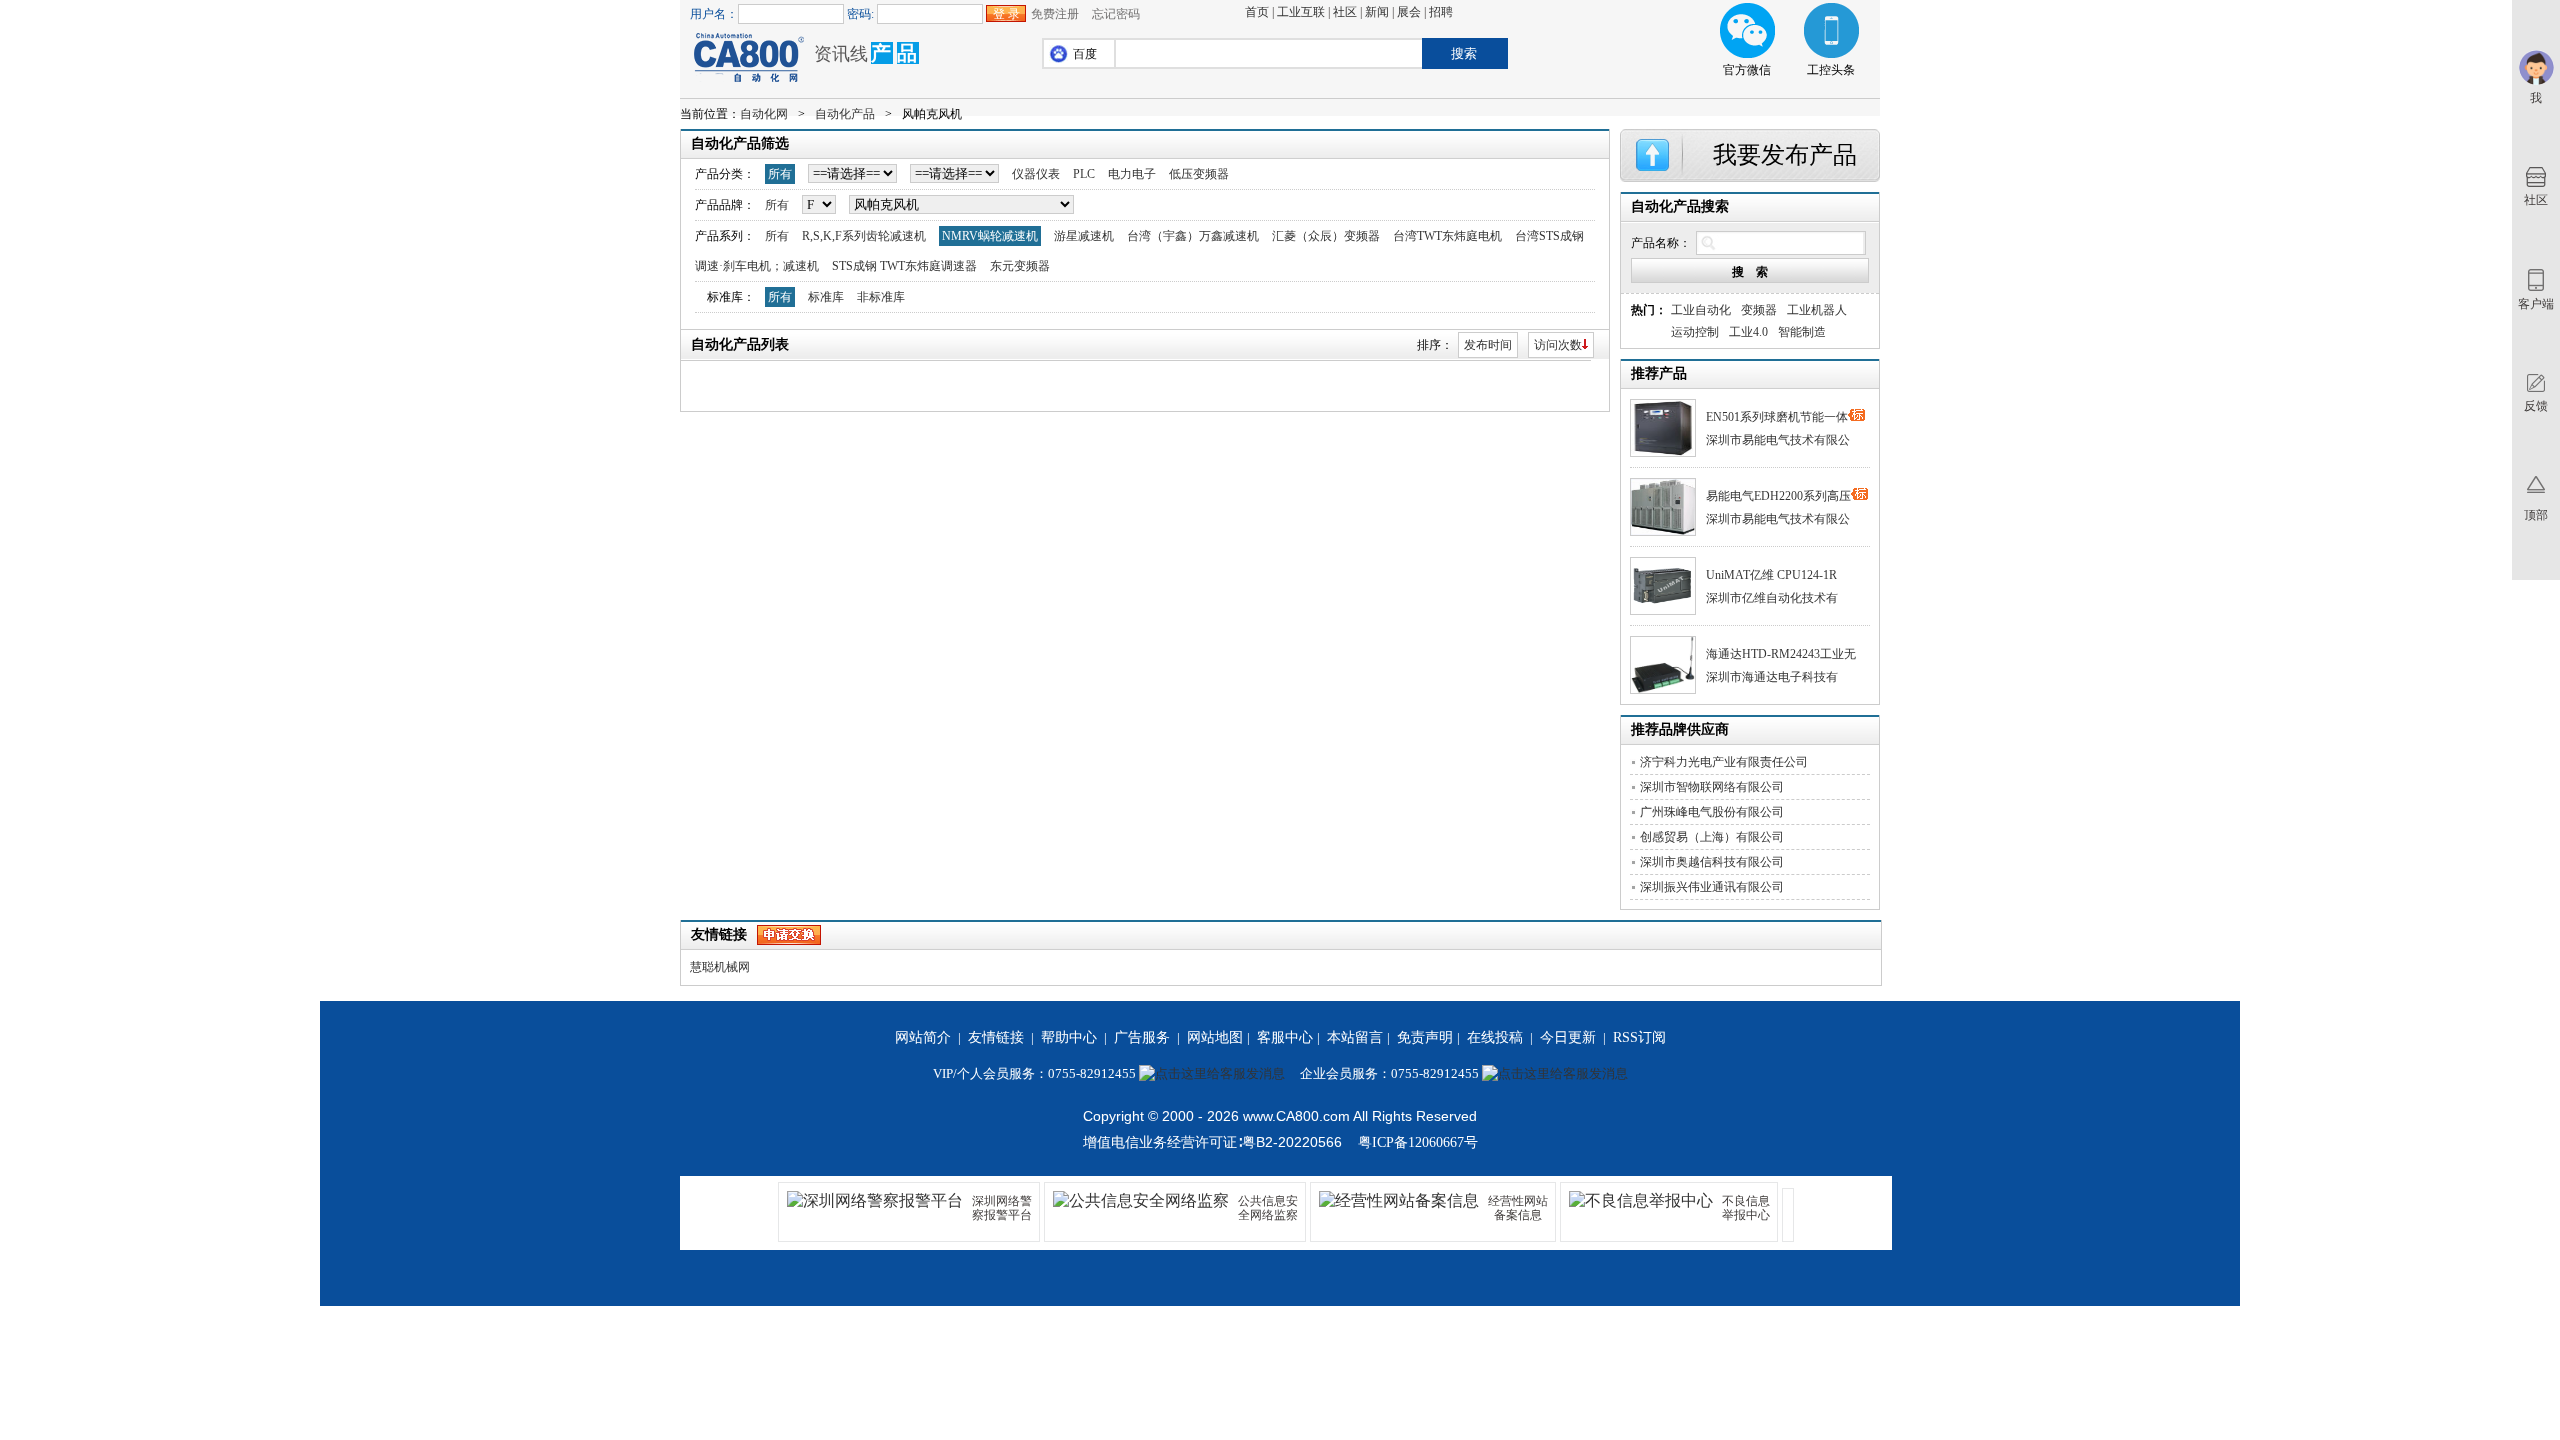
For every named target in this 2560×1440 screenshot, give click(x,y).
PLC (1084, 174)
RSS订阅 (1639, 1037)
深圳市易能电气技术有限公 (1778, 440)
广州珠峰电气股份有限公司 (1712, 812)
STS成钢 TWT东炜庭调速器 (904, 266)
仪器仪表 (1036, 174)
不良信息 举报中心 (1746, 1208)
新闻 (1377, 12)
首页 (1257, 12)
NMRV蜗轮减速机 (990, 236)
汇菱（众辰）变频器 (1326, 236)
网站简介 (923, 1037)
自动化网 (764, 114)
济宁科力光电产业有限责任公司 (1724, 762)
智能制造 (1802, 332)
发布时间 (1488, 345)
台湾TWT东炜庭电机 (1447, 236)
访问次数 (1558, 345)
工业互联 (1301, 12)
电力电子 (1132, 174)
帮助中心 (1069, 1037)
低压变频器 (1199, 174)
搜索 (1464, 53)
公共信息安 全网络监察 (1268, 1208)
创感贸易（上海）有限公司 (1712, 837)
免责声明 (1425, 1037)
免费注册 (1055, 14)
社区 (1345, 12)
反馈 (2536, 406)
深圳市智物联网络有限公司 (1712, 787)
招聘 (1441, 12)
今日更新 (1568, 1037)
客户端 (2536, 304)
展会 (1409, 12)
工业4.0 (1748, 332)
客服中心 (1285, 1037)
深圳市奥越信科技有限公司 (1712, 862)
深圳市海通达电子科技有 (1772, 677)
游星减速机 (1084, 236)
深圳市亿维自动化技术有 (1772, 598)
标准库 (826, 297)
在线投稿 (1495, 1037)
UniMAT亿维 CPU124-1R (1771, 575)
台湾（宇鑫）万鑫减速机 (1193, 236)
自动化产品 (845, 114)
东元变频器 (1020, 266)
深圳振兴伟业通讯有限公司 (1712, 887)
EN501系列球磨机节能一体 (1777, 417)
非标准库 (881, 297)
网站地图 (1215, 1037)
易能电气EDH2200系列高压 (1778, 496)
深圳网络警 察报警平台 (1002, 1208)
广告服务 (1142, 1037)
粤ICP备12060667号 (1418, 1142)
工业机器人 (1817, 310)
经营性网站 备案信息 (1518, 1208)
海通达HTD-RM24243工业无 (1781, 654)
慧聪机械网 (720, 967)
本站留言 (1355, 1037)
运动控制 (1695, 332)
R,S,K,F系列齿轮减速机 (864, 236)
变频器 (1759, 310)
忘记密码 (1116, 14)
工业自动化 (1701, 310)
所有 (780, 174)
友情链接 (996, 1037)
